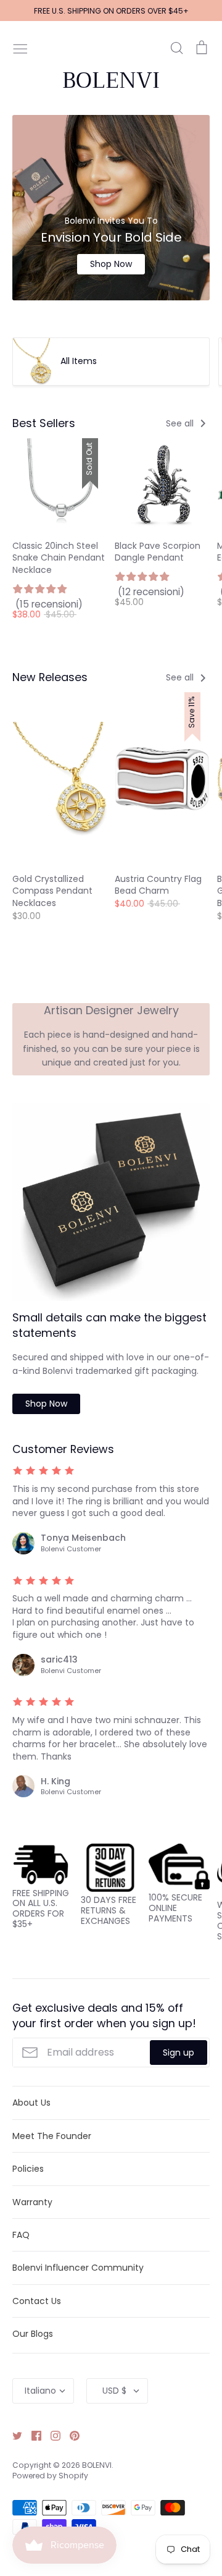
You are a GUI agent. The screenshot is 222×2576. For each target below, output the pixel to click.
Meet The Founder (52, 2136)
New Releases (50, 677)
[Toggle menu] (20, 48)
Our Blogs (33, 2334)
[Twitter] (13, 2435)
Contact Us (37, 2301)
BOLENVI (111, 80)
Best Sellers (44, 423)
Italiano (40, 2391)
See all (181, 423)
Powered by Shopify (50, 2476)
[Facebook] (32, 2435)
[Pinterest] (70, 2435)
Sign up (179, 2053)
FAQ (21, 2235)
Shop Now (111, 264)
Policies (28, 2169)
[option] (111, 208)
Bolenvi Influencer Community (78, 2268)
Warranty (32, 2202)
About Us (31, 2103)
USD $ (114, 2391)
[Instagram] (51, 2435)
